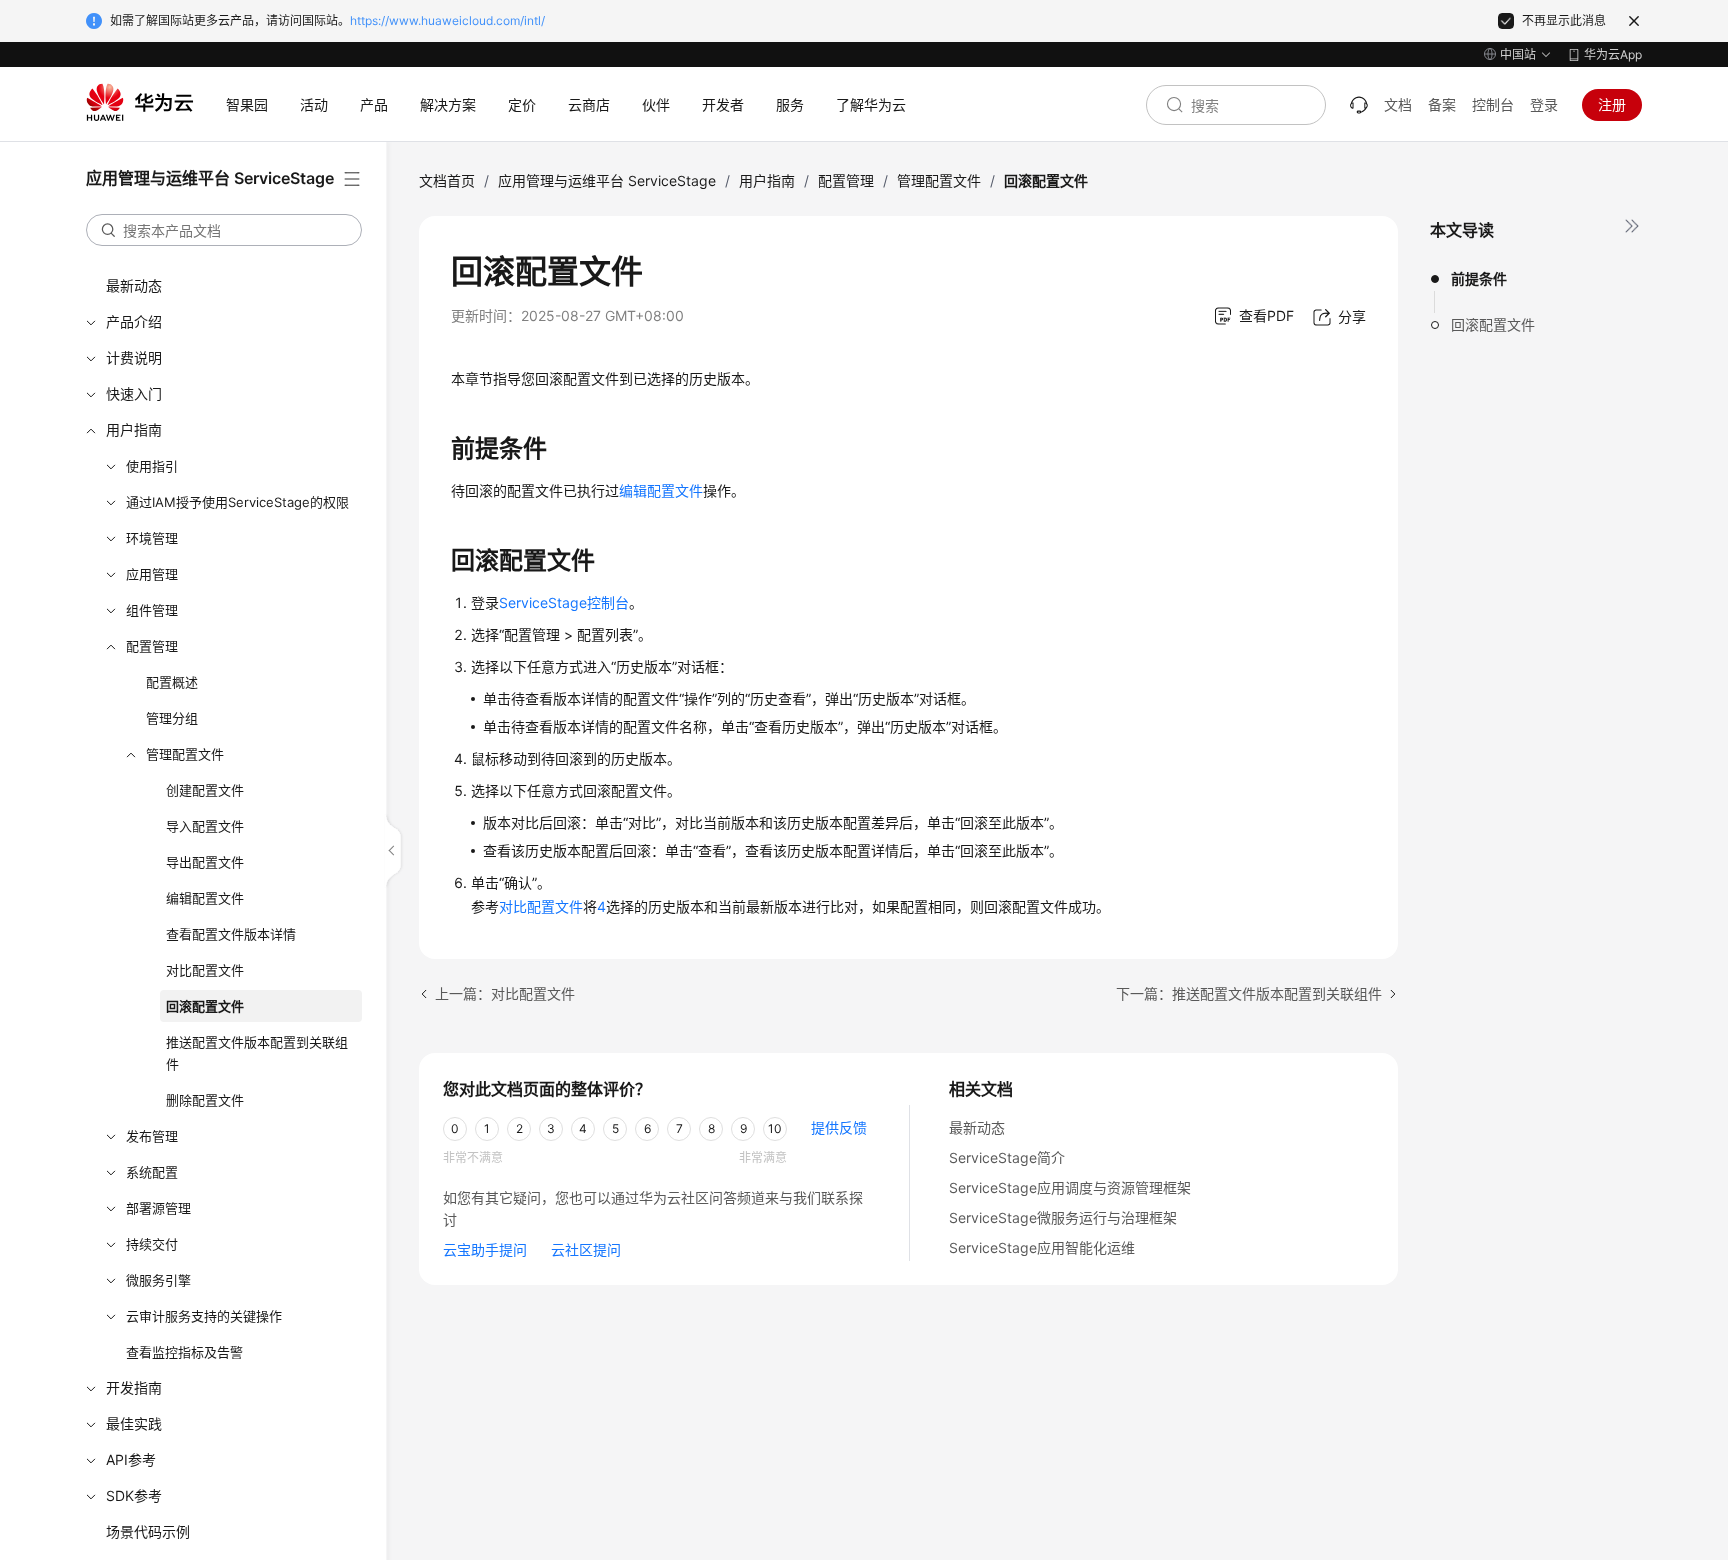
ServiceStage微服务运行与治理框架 (1063, 1217)
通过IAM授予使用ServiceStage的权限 (237, 502)
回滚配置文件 (205, 1006)
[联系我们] (1359, 105)
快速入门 (134, 393)
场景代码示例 (148, 1531)
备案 (1442, 104)
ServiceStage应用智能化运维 (1042, 1247)
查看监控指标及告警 (184, 1352)
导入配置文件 (205, 826)
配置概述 (172, 682)
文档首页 (447, 180)
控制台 (1493, 104)
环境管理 (152, 538)
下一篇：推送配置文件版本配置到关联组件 (1249, 993)
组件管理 (152, 610)
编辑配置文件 (205, 898)
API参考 (131, 1459)
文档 (1398, 104)
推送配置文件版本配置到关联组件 (257, 1053)
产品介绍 (134, 321)
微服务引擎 (158, 1280)
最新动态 (134, 285)
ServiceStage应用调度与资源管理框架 (1070, 1187)
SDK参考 (134, 1495)
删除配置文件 (205, 1100)
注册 (1612, 104)
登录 (1544, 104)
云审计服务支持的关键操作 (204, 1316)
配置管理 (152, 646)
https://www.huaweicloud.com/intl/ (447, 20)
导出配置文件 (205, 862)
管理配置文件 (185, 754)
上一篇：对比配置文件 (505, 993)
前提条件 (1479, 278)
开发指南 (134, 1387)
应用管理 (152, 574)
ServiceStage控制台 (564, 602)
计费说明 (134, 357)
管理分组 (172, 718)
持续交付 (152, 1244)
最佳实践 (134, 1423)
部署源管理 (158, 1208)
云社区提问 (586, 1249)
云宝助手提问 (485, 1249)
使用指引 (152, 466)
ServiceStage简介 (1007, 1157)
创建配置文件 (205, 790)
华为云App (1613, 54)
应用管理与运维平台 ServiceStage (607, 180)
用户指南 (134, 429)
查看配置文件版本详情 (231, 934)
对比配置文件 (205, 970)
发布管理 (152, 1136)
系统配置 (152, 1172)
